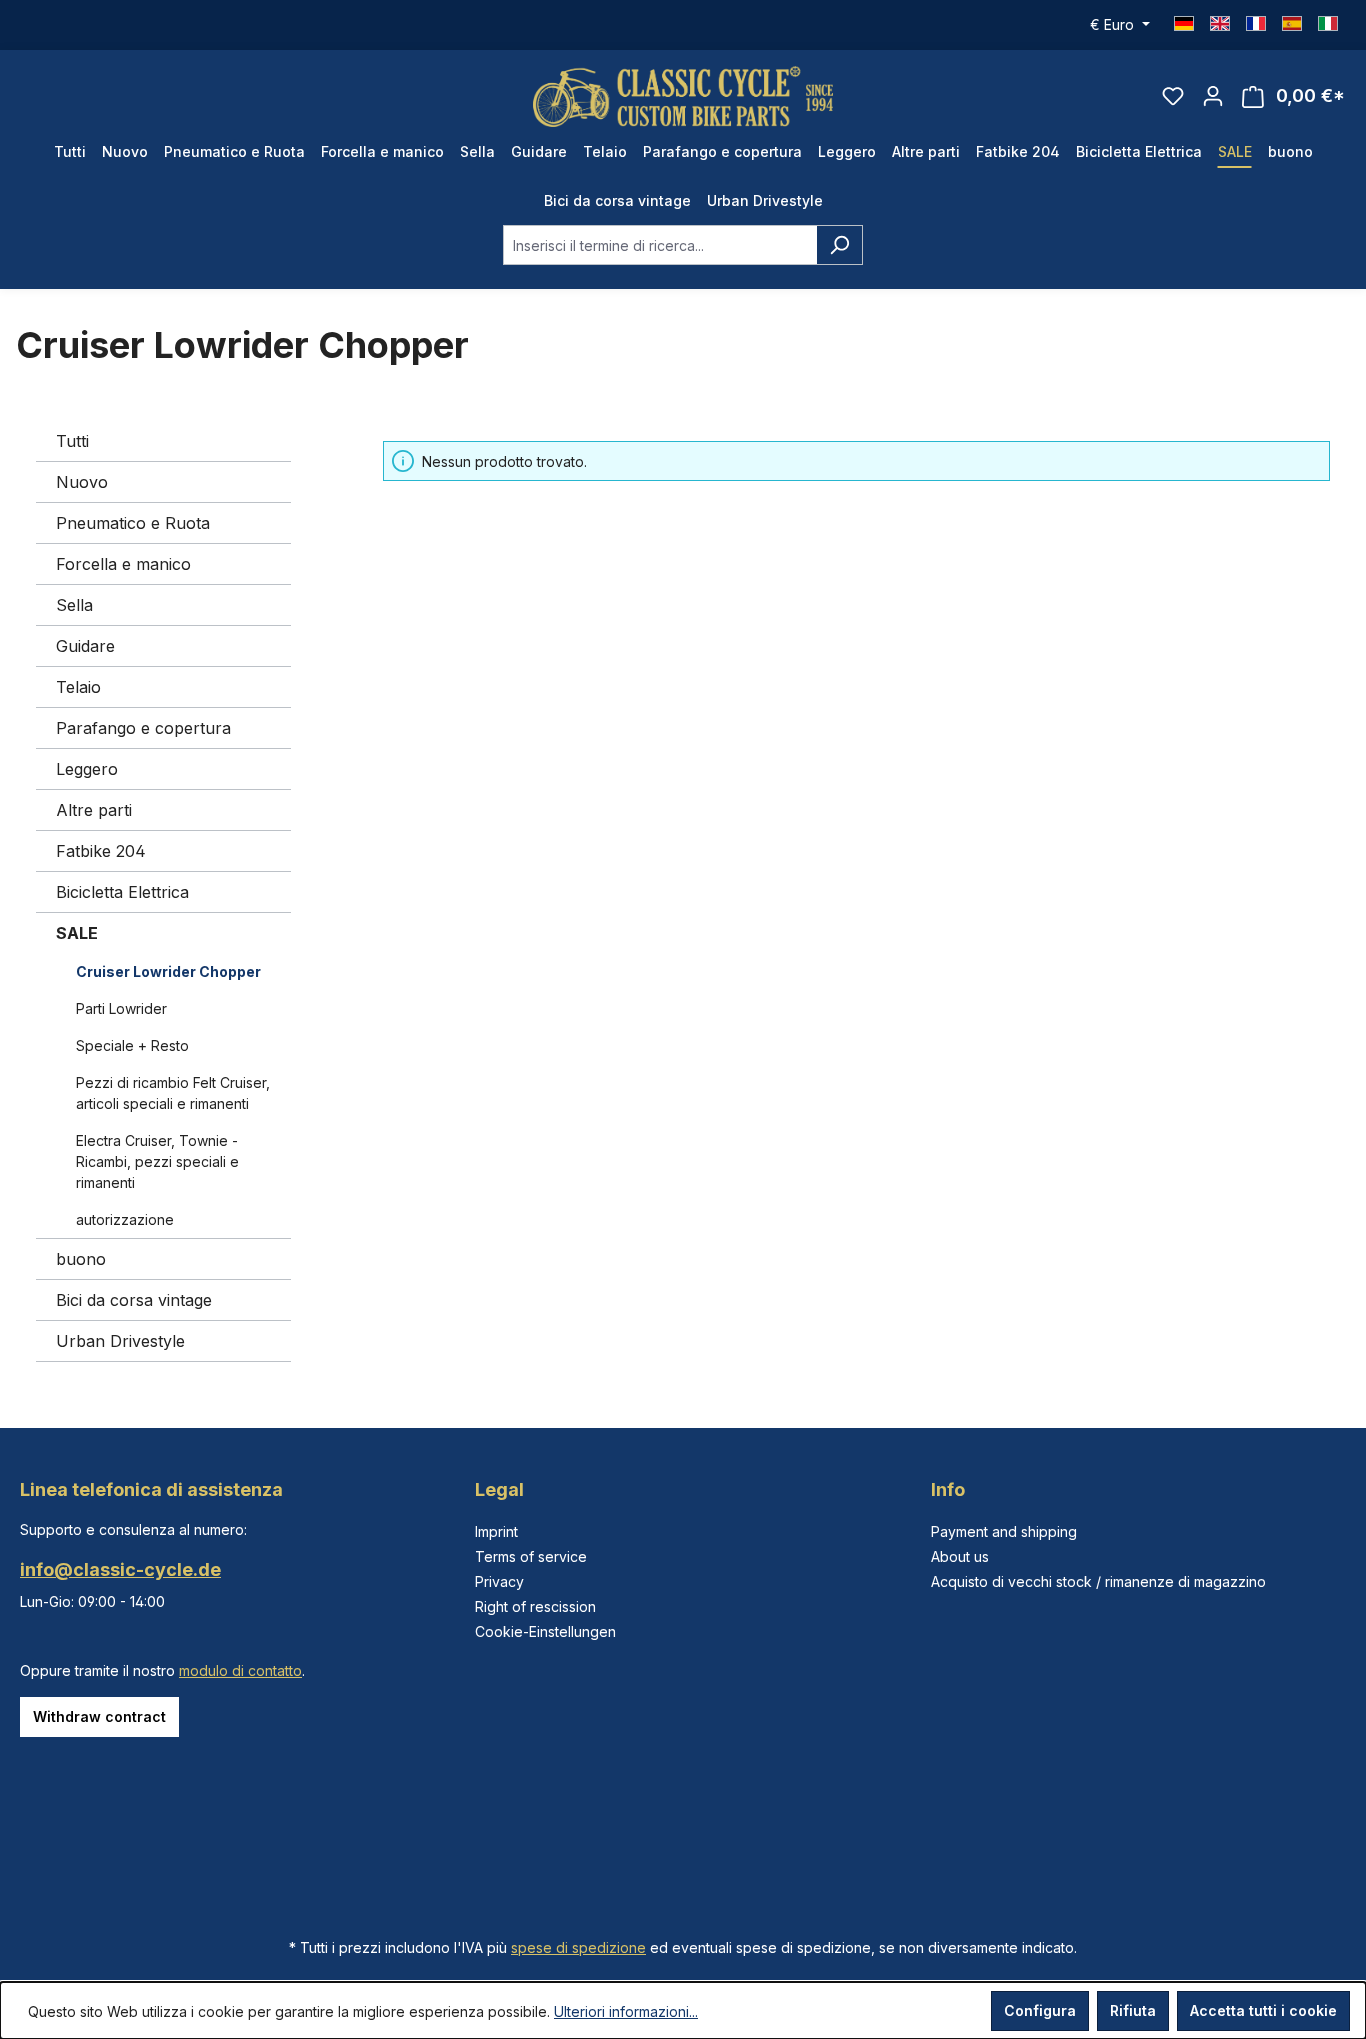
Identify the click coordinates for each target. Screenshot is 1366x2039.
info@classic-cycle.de (120, 1569)
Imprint (496, 1531)
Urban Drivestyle (120, 1341)
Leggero (87, 769)
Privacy (499, 1581)
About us (960, 1556)
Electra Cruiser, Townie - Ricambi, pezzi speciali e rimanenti (157, 1161)
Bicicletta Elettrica (122, 892)
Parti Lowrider (121, 1008)
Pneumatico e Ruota (133, 523)
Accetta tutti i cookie (1263, 2010)
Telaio (78, 687)
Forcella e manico (123, 564)
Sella (74, 605)
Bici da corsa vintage (134, 1300)
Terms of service (531, 1556)
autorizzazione (125, 1219)
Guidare (85, 646)
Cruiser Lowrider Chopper (168, 971)
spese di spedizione (578, 1947)
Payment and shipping (1004, 1531)
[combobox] (660, 245)
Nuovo (82, 482)
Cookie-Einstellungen (545, 1631)
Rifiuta (1133, 2010)
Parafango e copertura (143, 728)
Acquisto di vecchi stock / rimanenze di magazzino (1098, 1581)
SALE (77, 933)
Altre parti (94, 810)
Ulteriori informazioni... (626, 2011)
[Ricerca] (839, 245)
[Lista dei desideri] (1173, 96)
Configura (1040, 2010)
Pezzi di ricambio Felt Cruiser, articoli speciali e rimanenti (173, 1093)
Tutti (72, 441)
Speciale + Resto (132, 1045)
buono (81, 1259)
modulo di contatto (240, 1670)
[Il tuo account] (1213, 96)
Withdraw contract (99, 1716)
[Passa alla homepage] (683, 96)
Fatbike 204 (101, 851)
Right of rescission (535, 1606)
